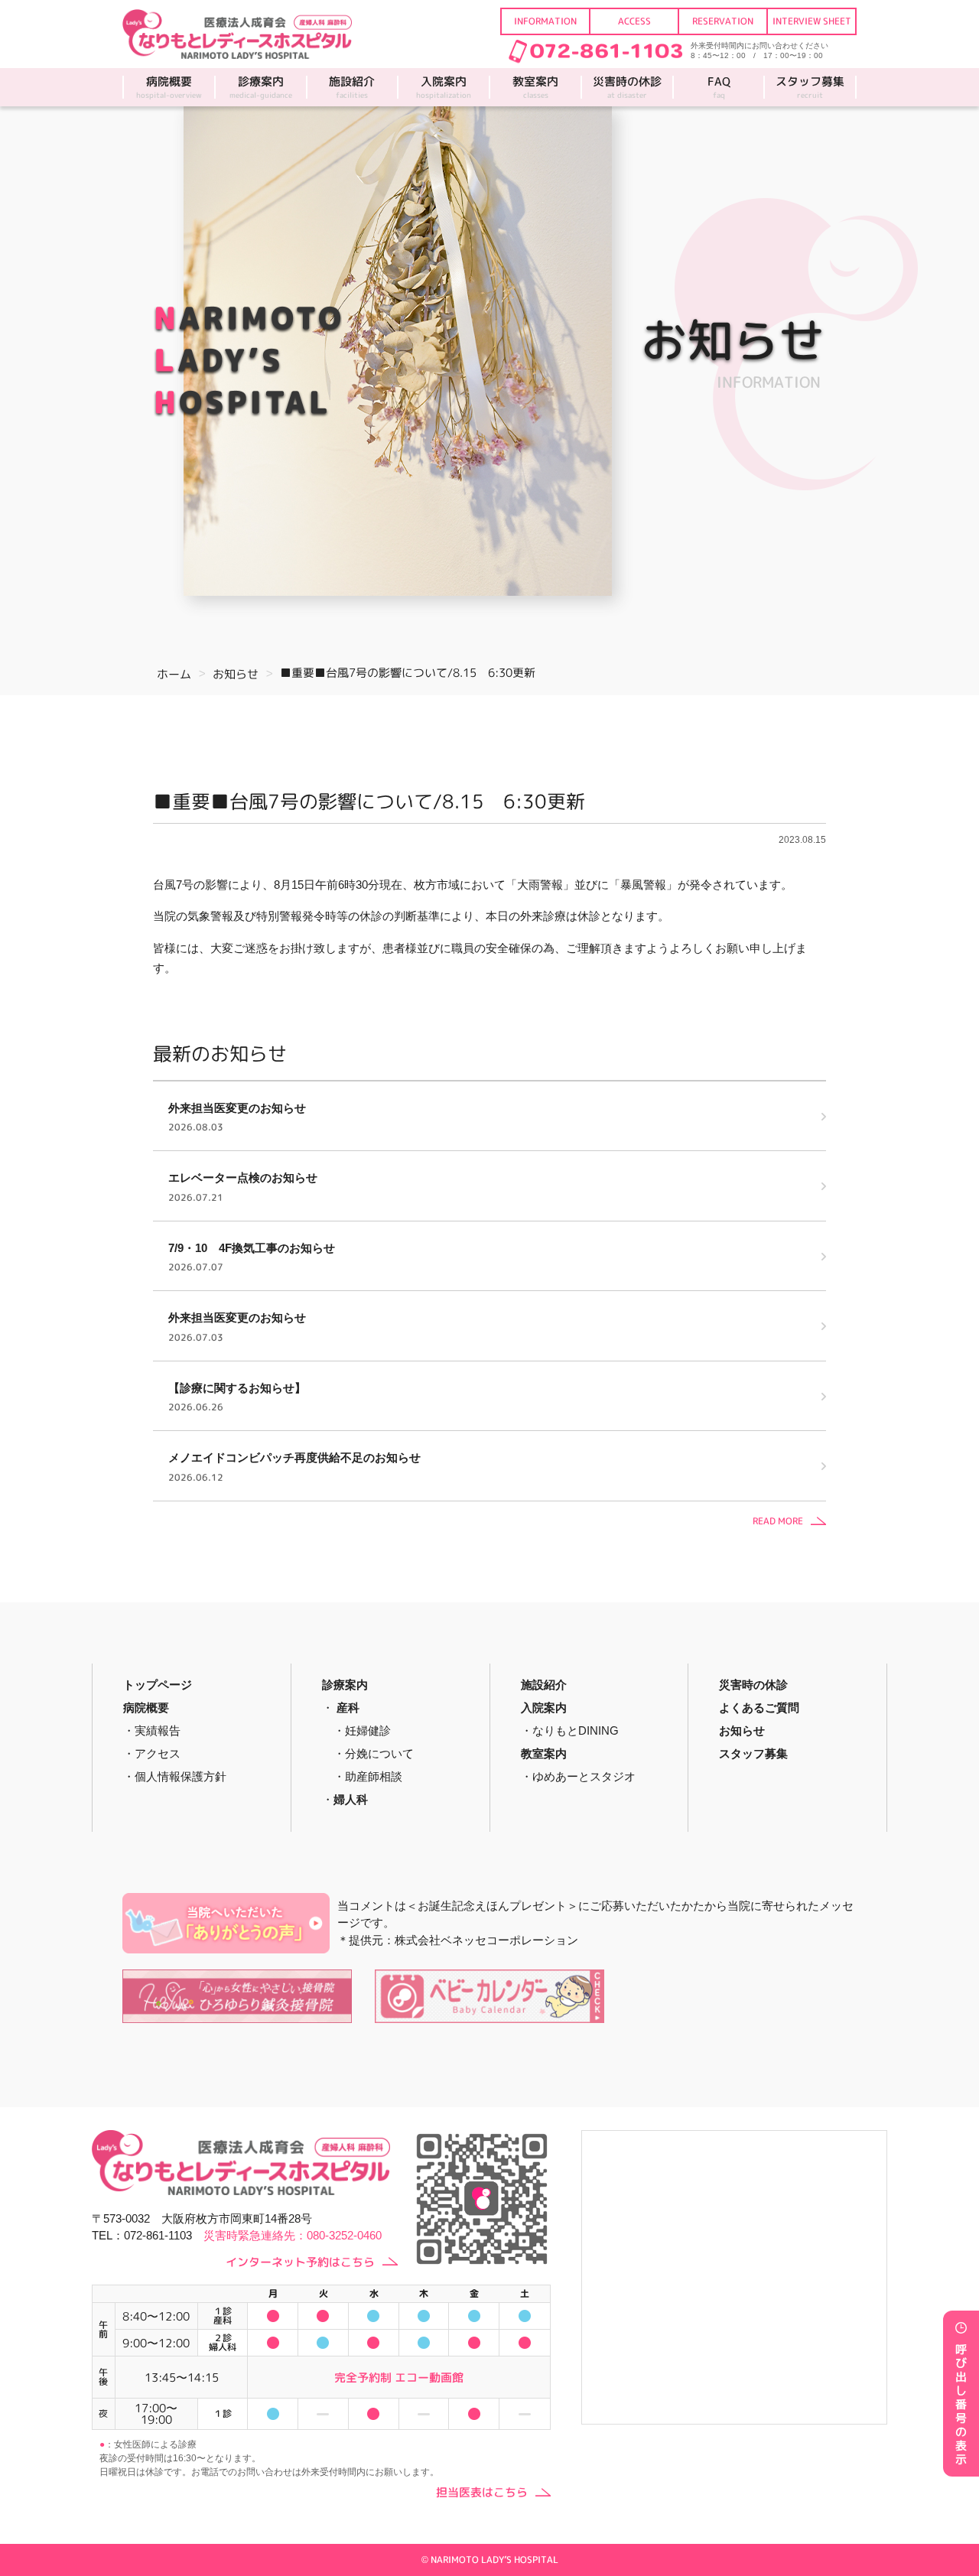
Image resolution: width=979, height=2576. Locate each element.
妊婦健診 (368, 1730)
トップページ (158, 1685)
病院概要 (169, 87)
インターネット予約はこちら (300, 2262)
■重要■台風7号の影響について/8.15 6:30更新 (369, 801)
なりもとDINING (576, 1730)
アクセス (158, 1753)
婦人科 (351, 1799)
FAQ (719, 87)
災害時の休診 (627, 87)
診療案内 (261, 87)
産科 (348, 1708)
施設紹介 (352, 87)
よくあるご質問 (759, 1708)
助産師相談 (374, 1776)
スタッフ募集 (810, 87)
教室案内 (535, 87)
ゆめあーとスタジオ (584, 1776)
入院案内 (444, 87)
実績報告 (158, 1730)
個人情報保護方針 (181, 1776)
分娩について (379, 1753)
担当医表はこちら (482, 2492)
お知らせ (742, 1730)
